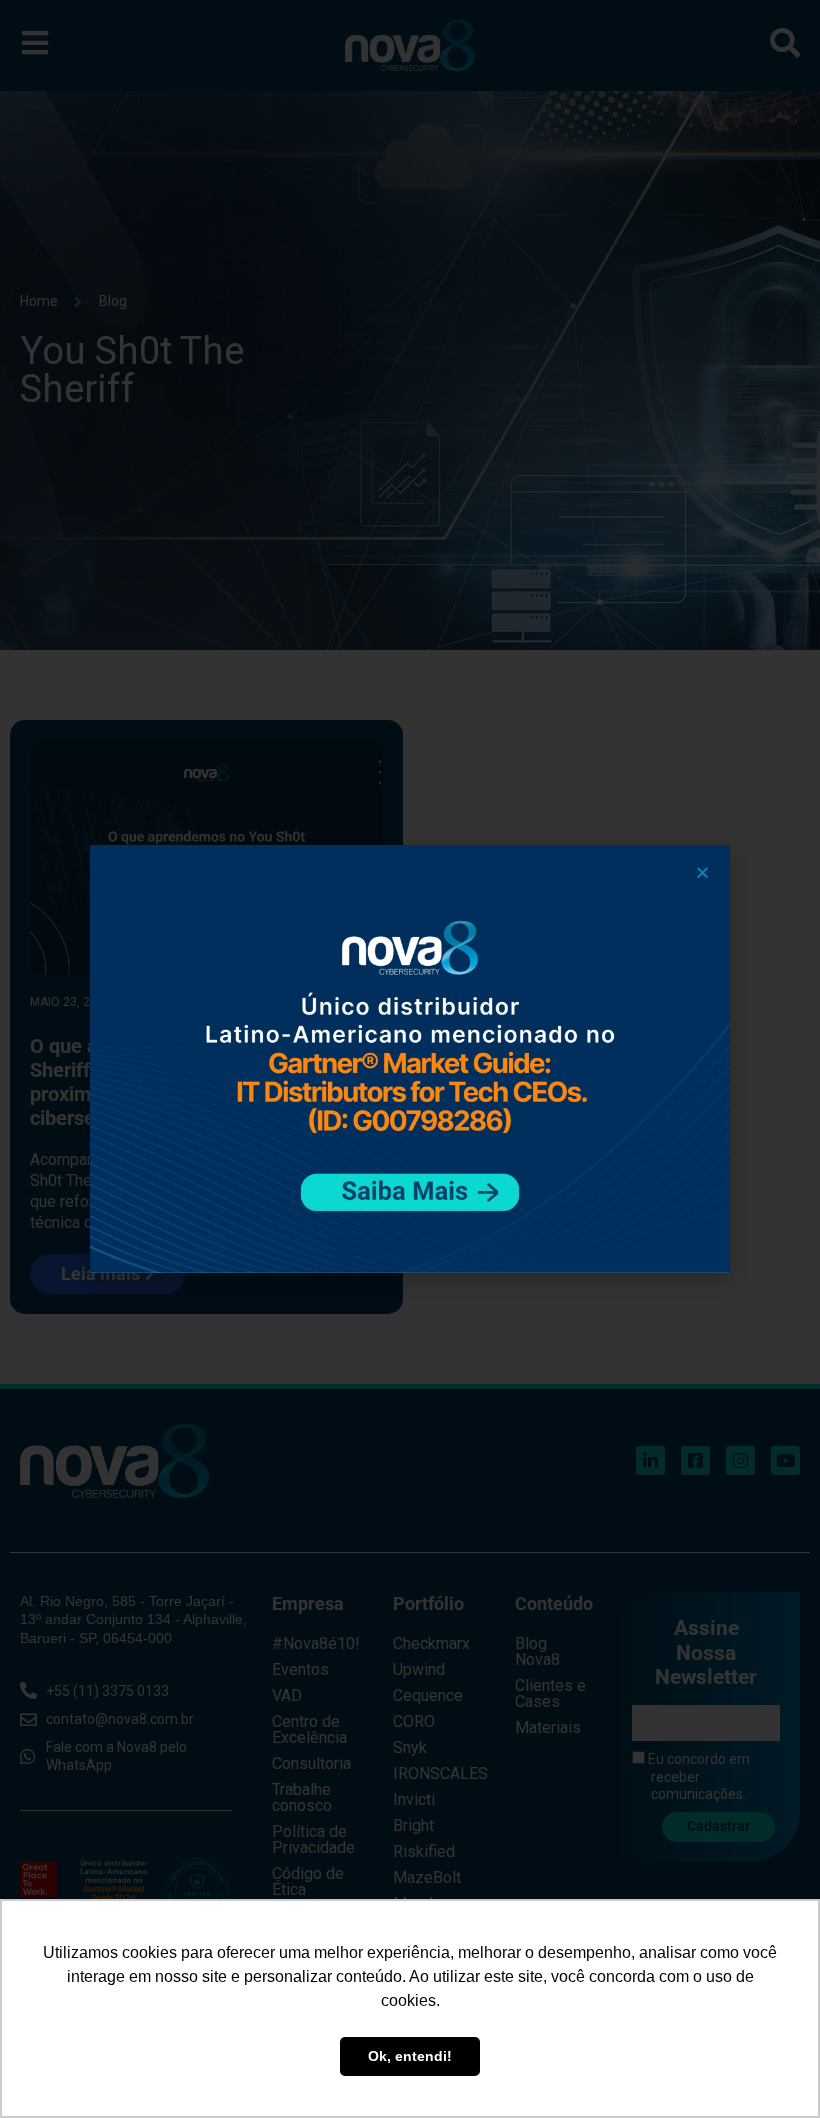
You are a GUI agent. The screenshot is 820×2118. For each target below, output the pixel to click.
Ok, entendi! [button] (410, 2056)
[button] (702, 872)
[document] (410, 1059)
